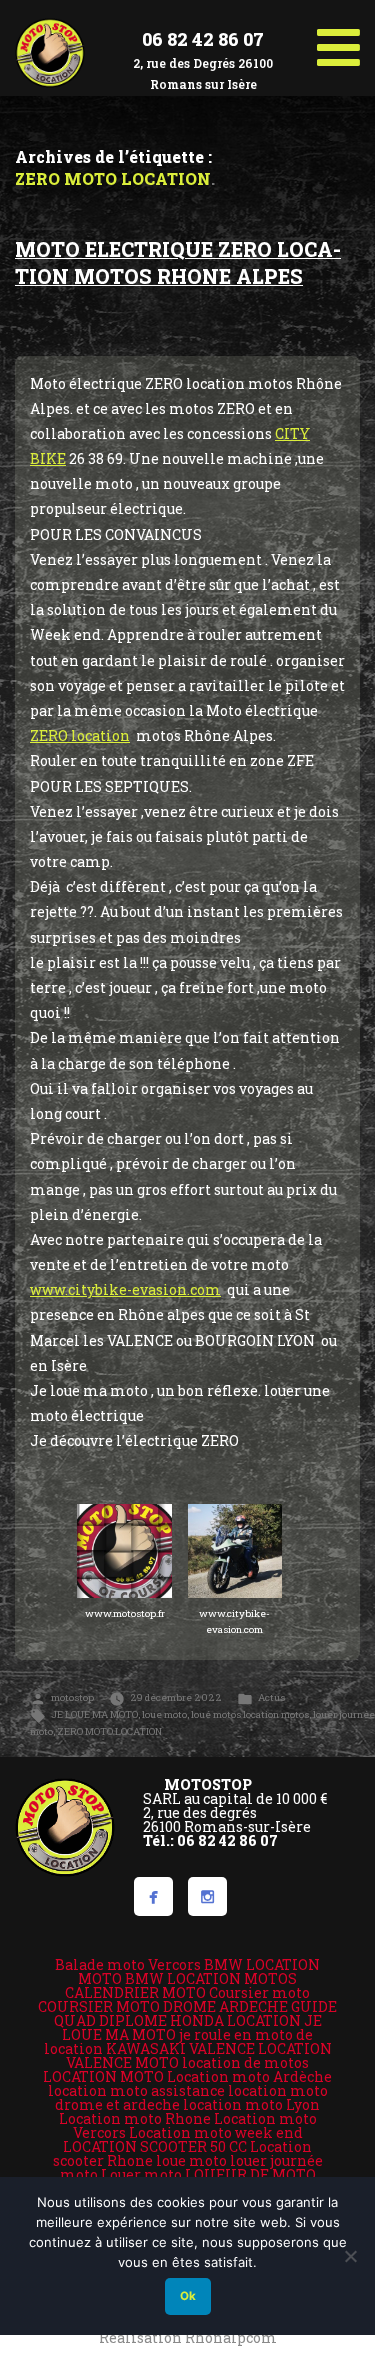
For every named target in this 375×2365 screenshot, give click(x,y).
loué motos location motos (250, 1714)
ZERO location (80, 735)
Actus (271, 1697)
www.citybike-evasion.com (125, 1289)
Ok (188, 2296)
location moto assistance (136, 2090)
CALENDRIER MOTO (135, 1992)
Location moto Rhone (135, 2118)
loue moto (164, 1714)
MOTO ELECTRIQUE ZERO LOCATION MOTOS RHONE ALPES (178, 263)
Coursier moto (259, 1992)
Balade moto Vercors (128, 1964)
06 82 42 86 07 (203, 39)
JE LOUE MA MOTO (94, 1714)
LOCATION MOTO (103, 2076)
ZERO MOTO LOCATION (109, 1731)
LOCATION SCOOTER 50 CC (155, 2146)
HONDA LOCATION (235, 2020)
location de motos (245, 2062)
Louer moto (141, 2174)
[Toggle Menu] (338, 40)
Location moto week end (216, 2132)
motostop (72, 1697)
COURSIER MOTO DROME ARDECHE (163, 2006)
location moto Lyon (251, 2104)
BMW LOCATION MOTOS (211, 1978)
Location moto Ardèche (249, 2076)
